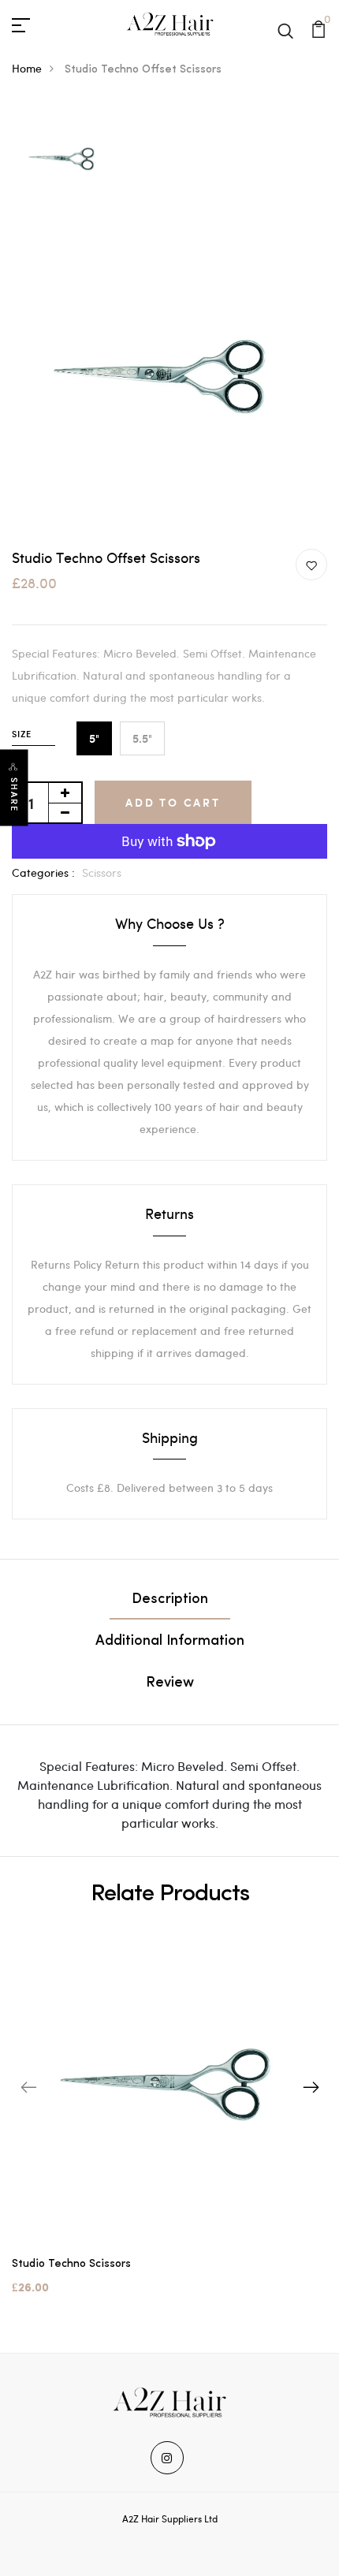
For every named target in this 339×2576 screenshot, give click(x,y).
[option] (65, 160)
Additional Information (170, 1642)
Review (170, 1683)
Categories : (43, 872)
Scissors (102, 872)
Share (14, 795)
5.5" (142, 738)
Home (27, 68)
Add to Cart (173, 802)
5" (94, 738)
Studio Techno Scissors (71, 2264)
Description (170, 1600)
